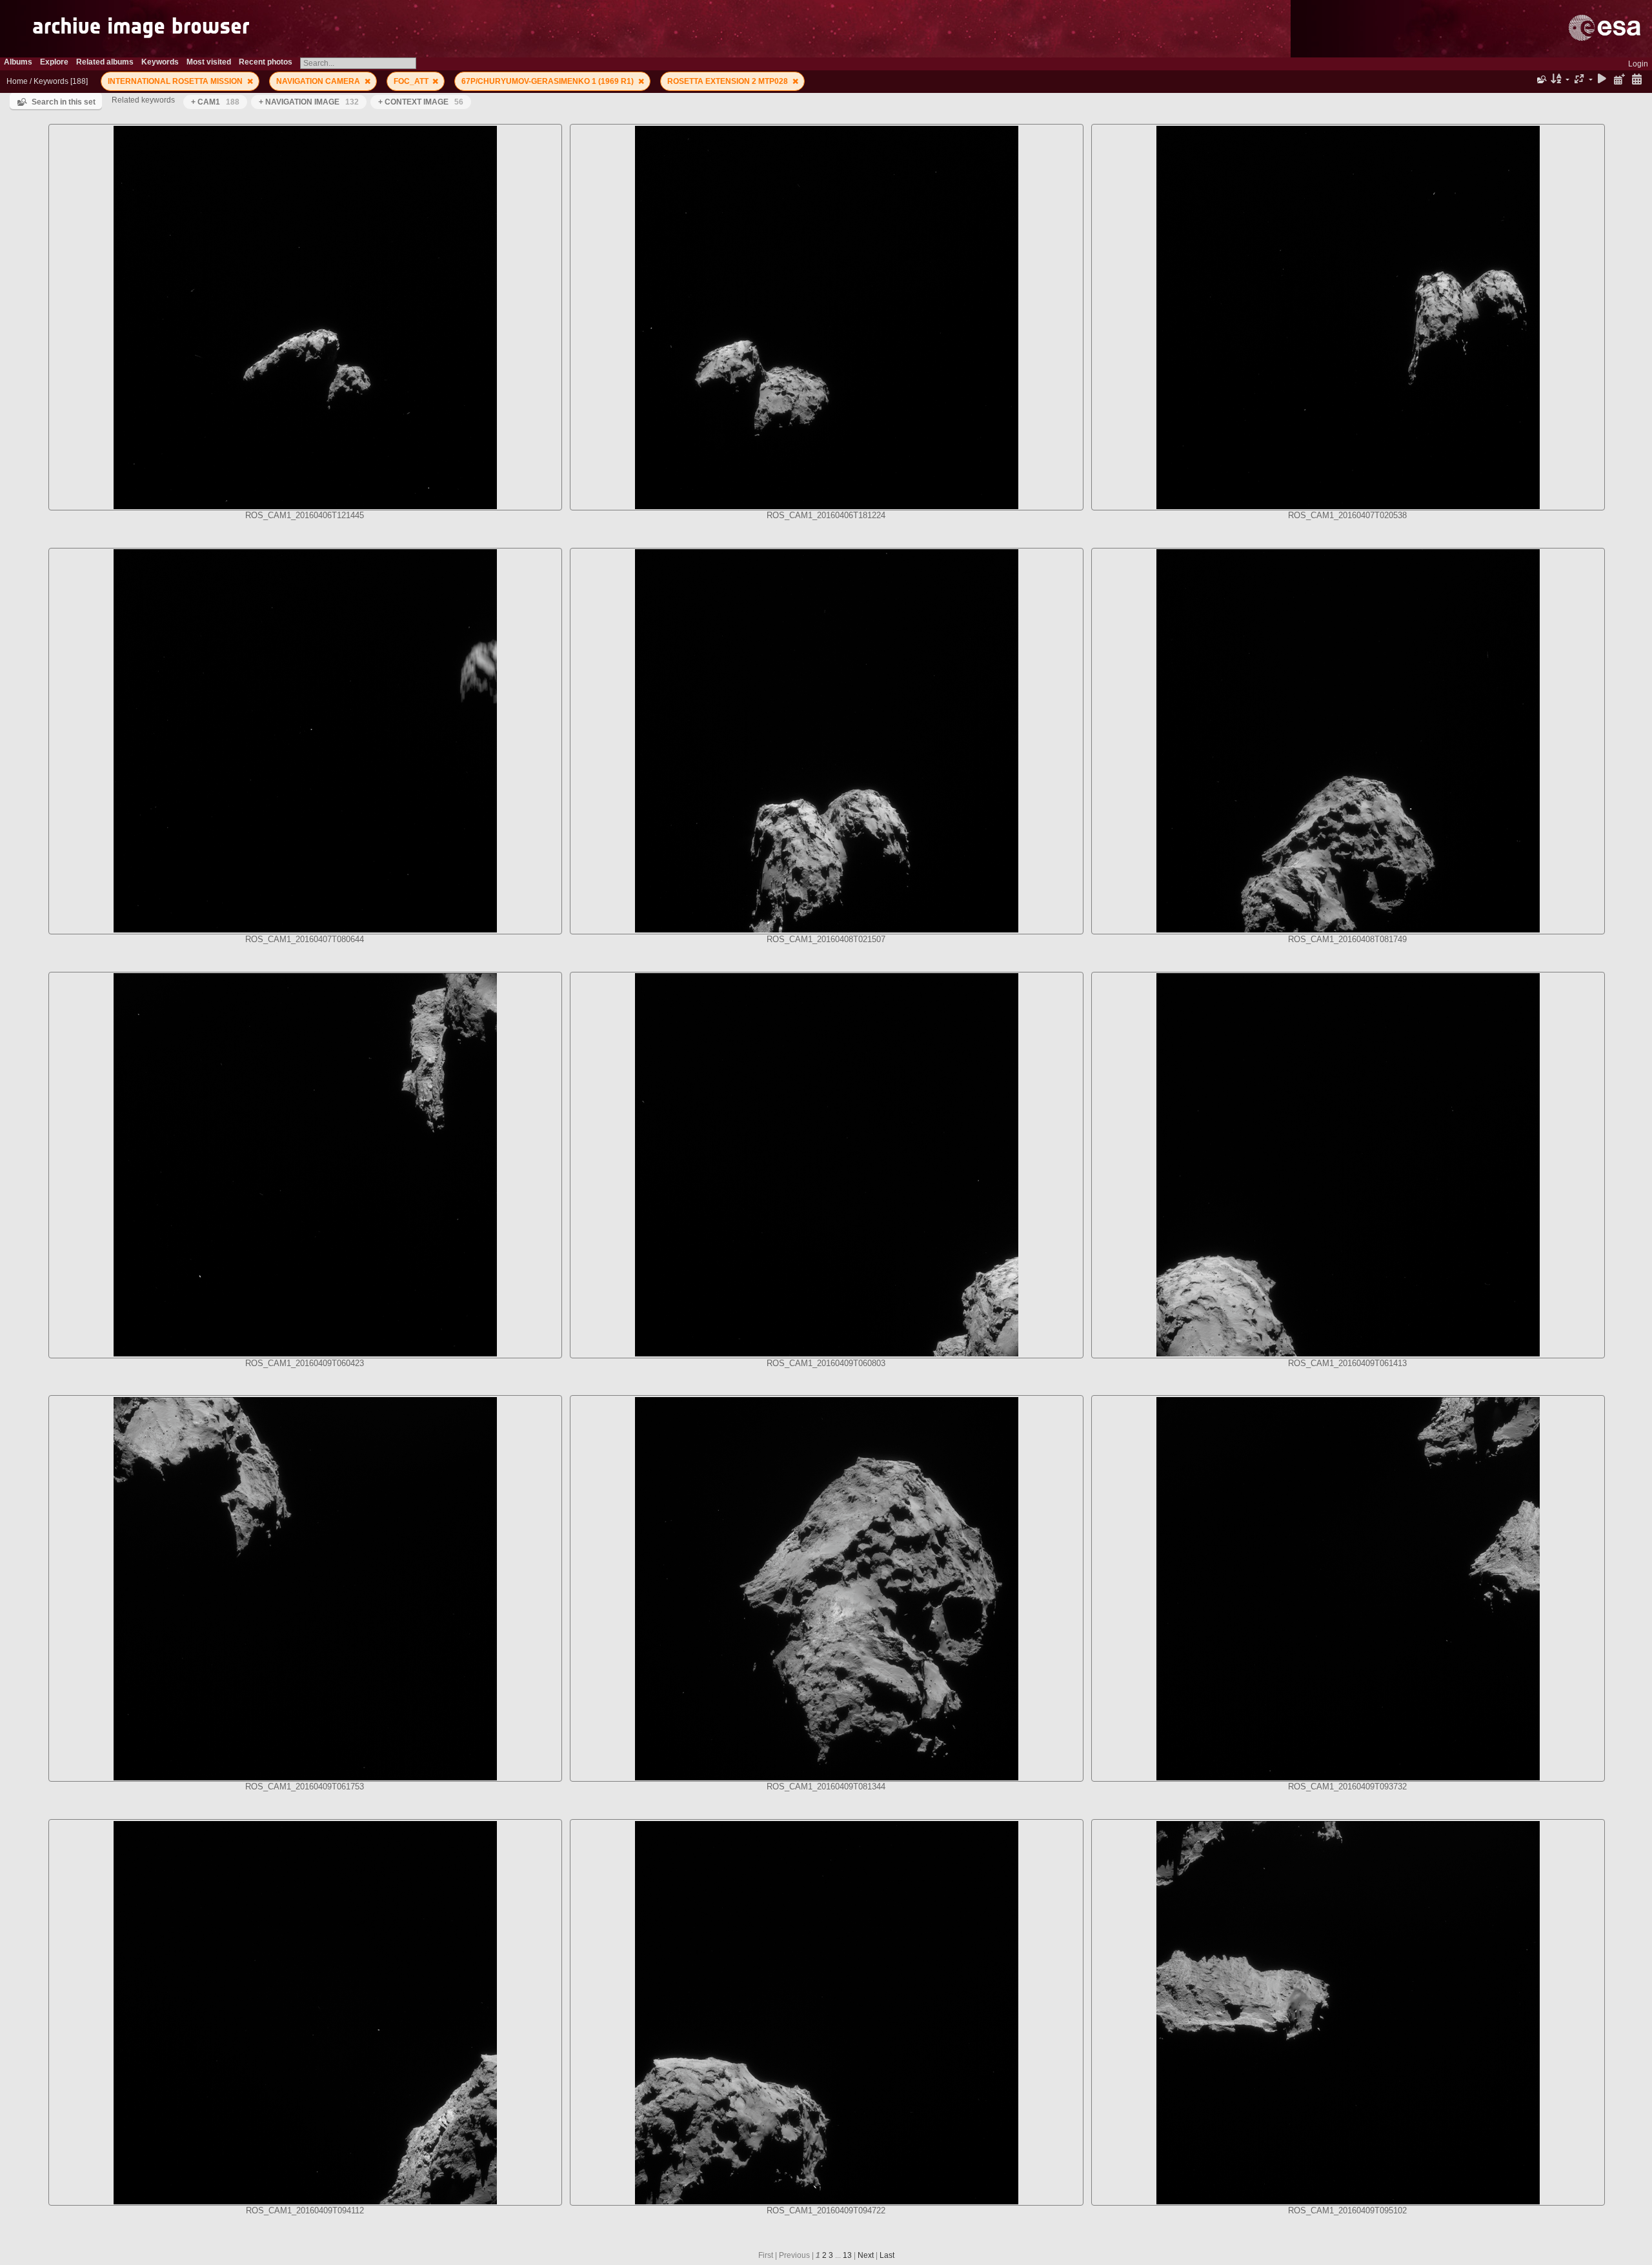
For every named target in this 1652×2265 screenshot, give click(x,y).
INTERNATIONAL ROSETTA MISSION (176, 81)
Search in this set (64, 102)
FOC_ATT (412, 81)
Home (17, 81)
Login (1638, 64)
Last (887, 2255)
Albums (18, 62)
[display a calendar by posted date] (1619, 80)
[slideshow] (1602, 80)
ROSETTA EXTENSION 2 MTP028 (729, 81)
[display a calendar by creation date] (1637, 80)
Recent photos (266, 62)
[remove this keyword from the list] (250, 81)
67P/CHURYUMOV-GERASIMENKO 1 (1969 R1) (549, 81)
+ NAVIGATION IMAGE (309, 102)
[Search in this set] (1541, 79)
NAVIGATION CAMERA (319, 81)
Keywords (51, 81)
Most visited (209, 62)
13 (847, 2255)
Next (866, 2255)
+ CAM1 (215, 102)
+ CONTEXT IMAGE (421, 102)
